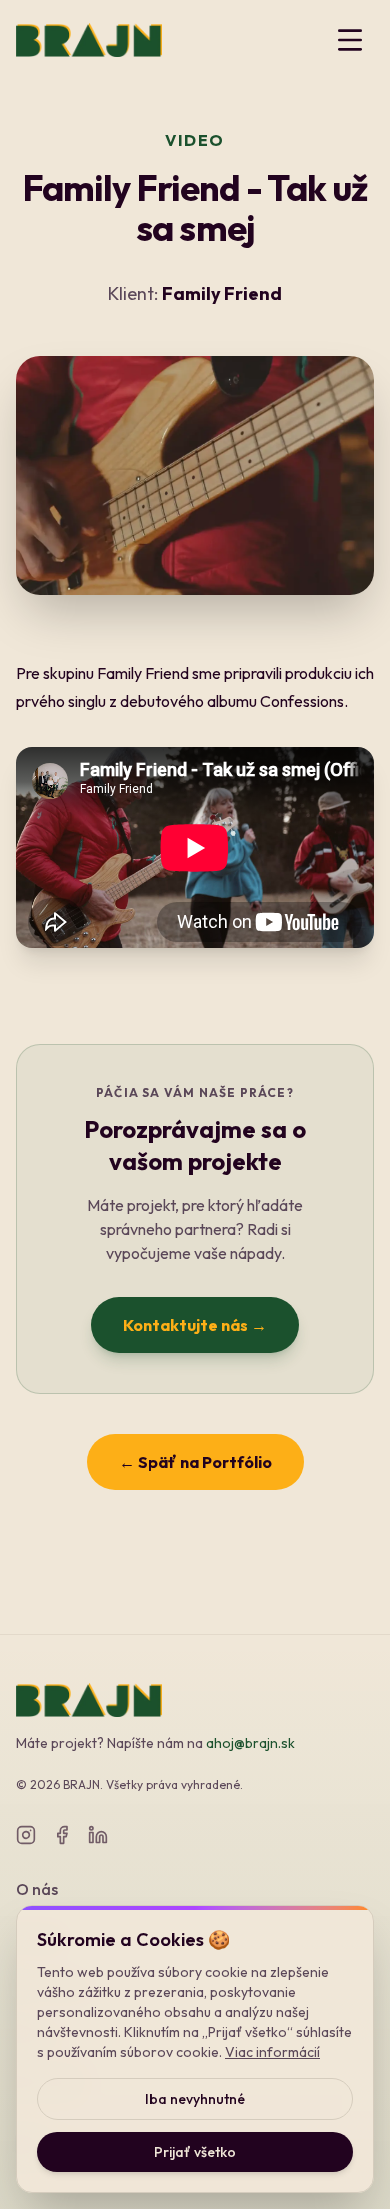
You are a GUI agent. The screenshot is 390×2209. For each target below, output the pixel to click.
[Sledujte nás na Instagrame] (26, 1835)
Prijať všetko (195, 2152)
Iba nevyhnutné (195, 2099)
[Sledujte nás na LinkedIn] (98, 1835)
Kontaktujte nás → (195, 1325)
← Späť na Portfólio (195, 1462)
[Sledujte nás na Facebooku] (62, 1835)
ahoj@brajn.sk (250, 1743)
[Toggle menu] (350, 40)
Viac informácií (272, 2052)
